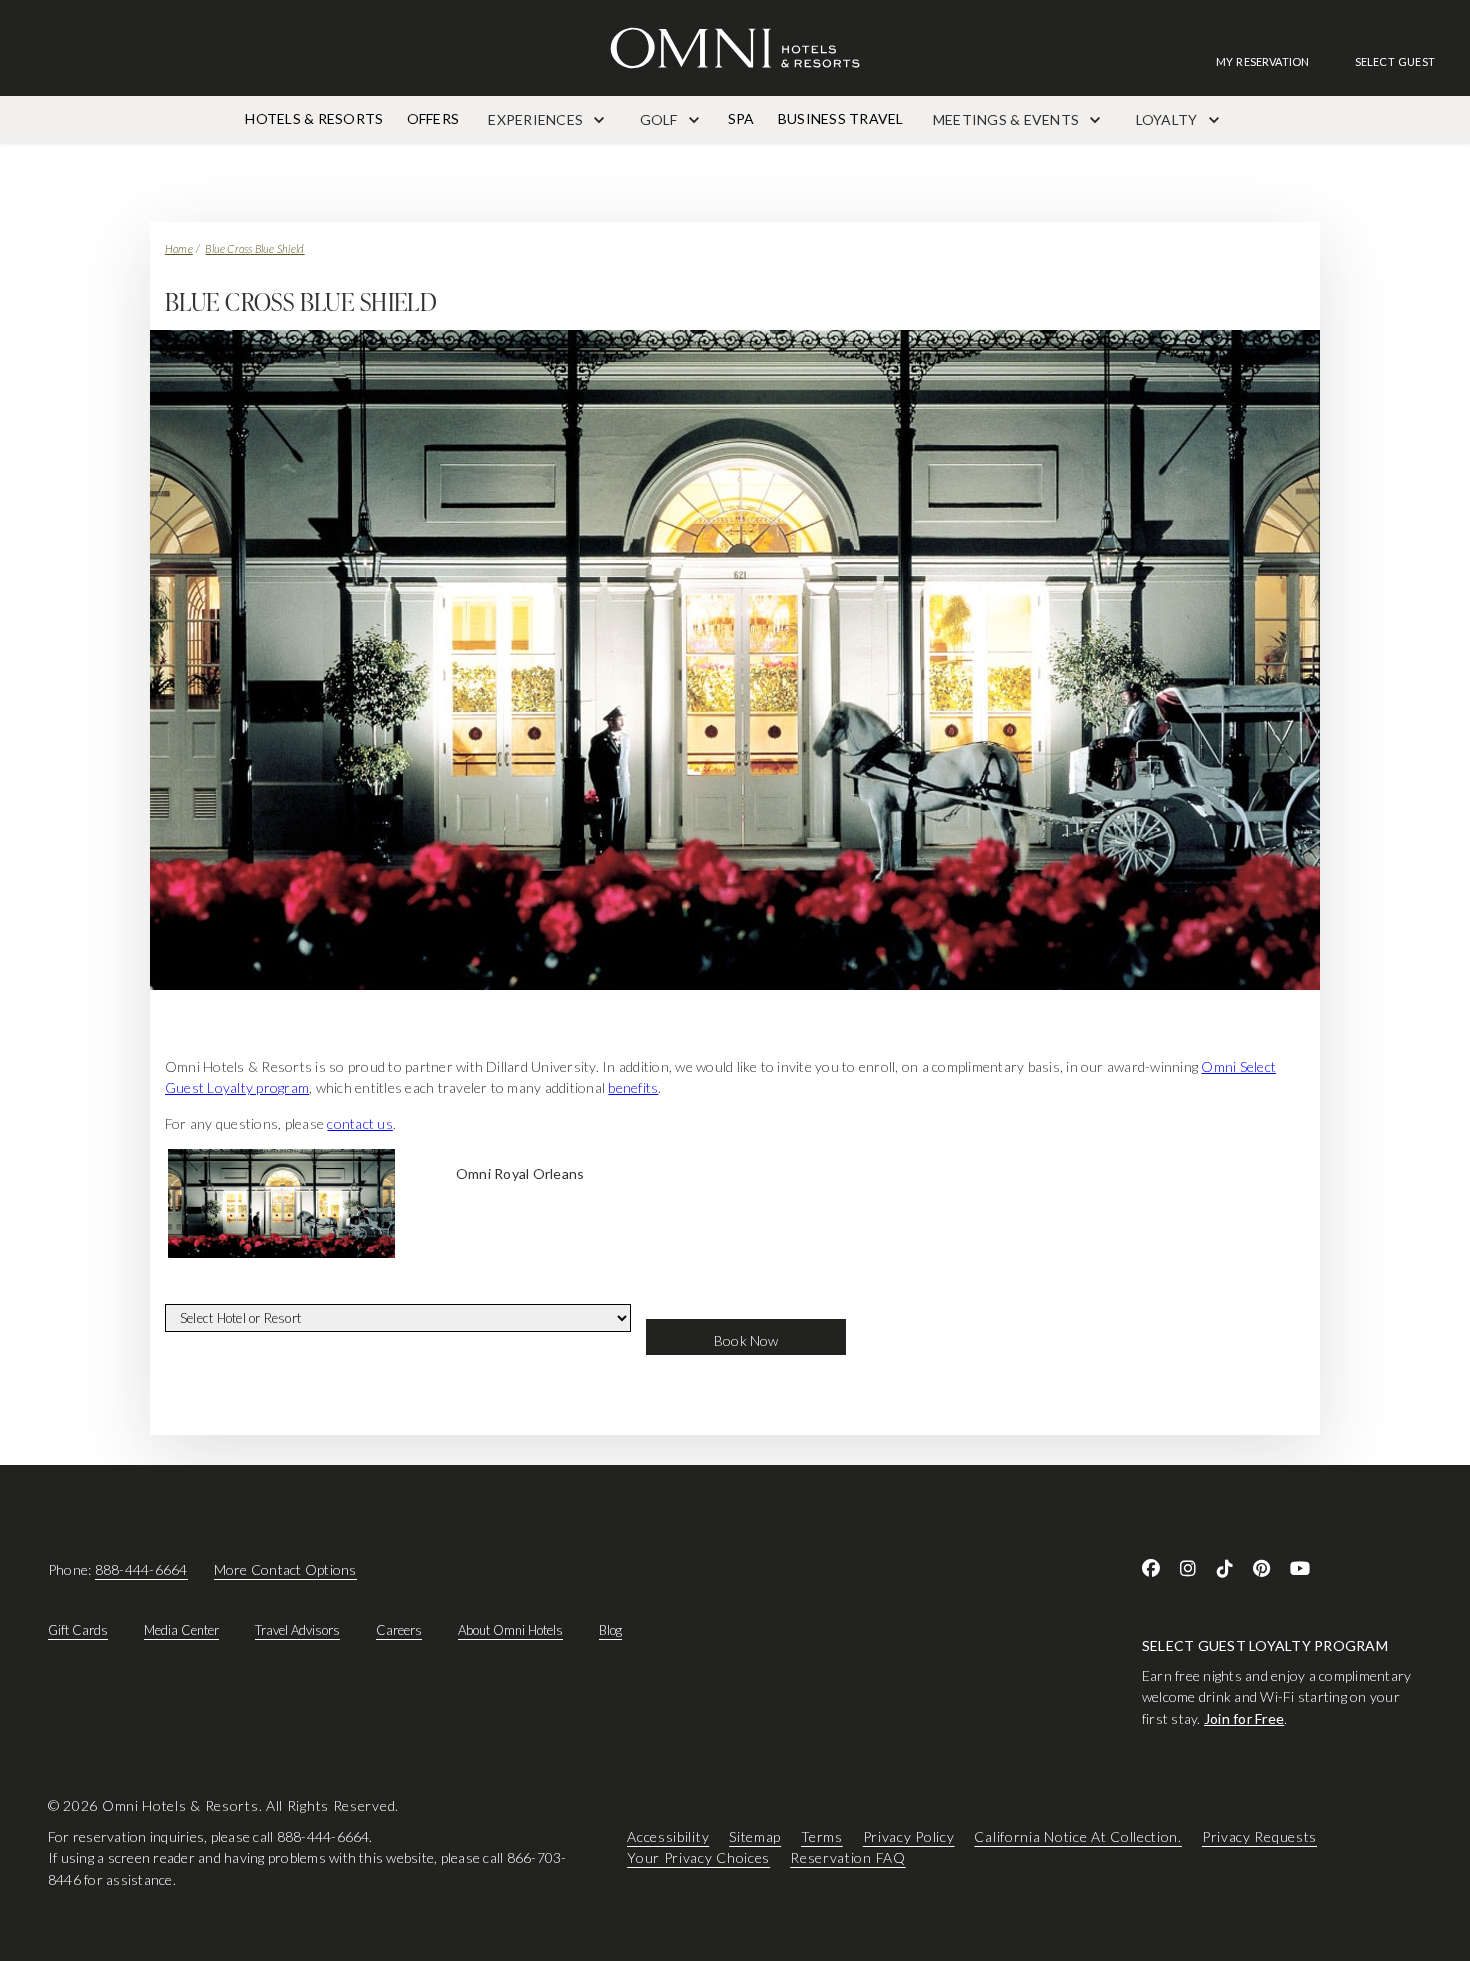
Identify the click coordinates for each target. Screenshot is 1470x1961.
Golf (660, 119)
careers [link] (399, 1630)
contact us (359, 1123)
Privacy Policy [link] (909, 1836)
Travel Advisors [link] (297, 1630)
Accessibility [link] (668, 1836)
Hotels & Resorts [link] (314, 118)
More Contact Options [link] (285, 1569)
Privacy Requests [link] (1259, 1836)
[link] (1273, 61)
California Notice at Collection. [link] (1077, 1836)
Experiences (537, 119)
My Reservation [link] (1263, 61)
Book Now (746, 1340)
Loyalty (1168, 119)
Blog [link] (610, 1630)
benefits (633, 1087)
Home (179, 248)
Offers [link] (433, 118)
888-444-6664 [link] (141, 1569)
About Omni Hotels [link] (510, 1630)
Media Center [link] (181, 1630)
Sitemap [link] (755, 1836)
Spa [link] (741, 118)
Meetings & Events (1007, 119)
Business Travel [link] (841, 118)
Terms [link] (822, 1836)
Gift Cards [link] (78, 1630)
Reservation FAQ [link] (848, 1857)
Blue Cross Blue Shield (254, 248)
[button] (1395, 61)
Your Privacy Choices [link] (698, 1857)
